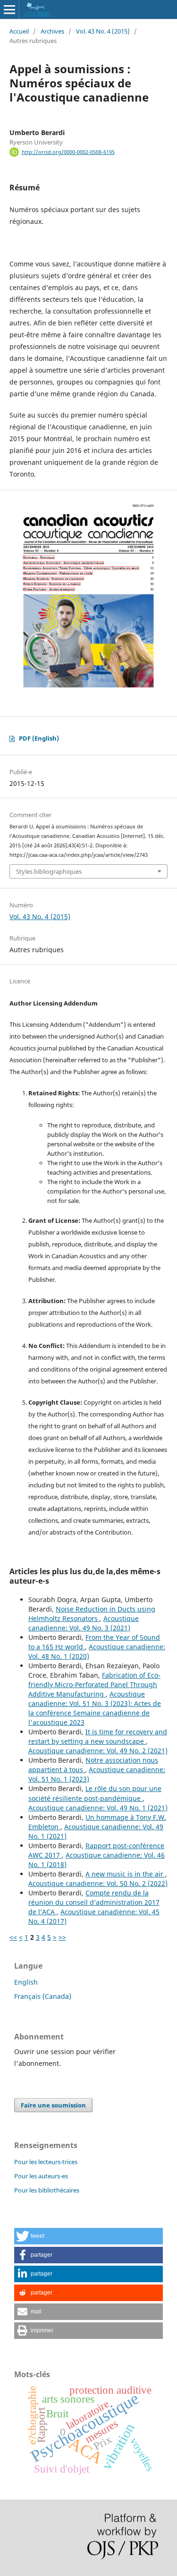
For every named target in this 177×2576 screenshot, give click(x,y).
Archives (52, 31)
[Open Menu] (9, 9)
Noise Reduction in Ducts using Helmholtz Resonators (92, 1614)
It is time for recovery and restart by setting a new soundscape (98, 1736)
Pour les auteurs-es (41, 2176)
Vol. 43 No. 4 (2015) (103, 31)
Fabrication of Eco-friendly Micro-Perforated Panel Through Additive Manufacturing (94, 1685)
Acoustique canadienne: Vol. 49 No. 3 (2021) (84, 1623)
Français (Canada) (43, 1996)
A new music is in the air (125, 1874)
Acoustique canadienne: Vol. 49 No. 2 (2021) (98, 1751)
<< (13, 1937)
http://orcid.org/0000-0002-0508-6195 (68, 152)
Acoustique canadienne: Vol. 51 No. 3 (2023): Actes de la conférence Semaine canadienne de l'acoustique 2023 (95, 1708)
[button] (88, 2236)
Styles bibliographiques (49, 871)
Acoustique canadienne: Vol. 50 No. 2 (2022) (98, 1883)
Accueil (19, 31)
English (26, 1982)
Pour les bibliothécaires (47, 2190)
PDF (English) (39, 738)
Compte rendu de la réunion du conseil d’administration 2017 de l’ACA (94, 1902)
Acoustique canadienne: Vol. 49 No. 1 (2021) (98, 1808)
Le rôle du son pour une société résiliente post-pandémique (95, 1793)
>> (62, 1937)
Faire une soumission (53, 2105)
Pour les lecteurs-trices (46, 2162)
